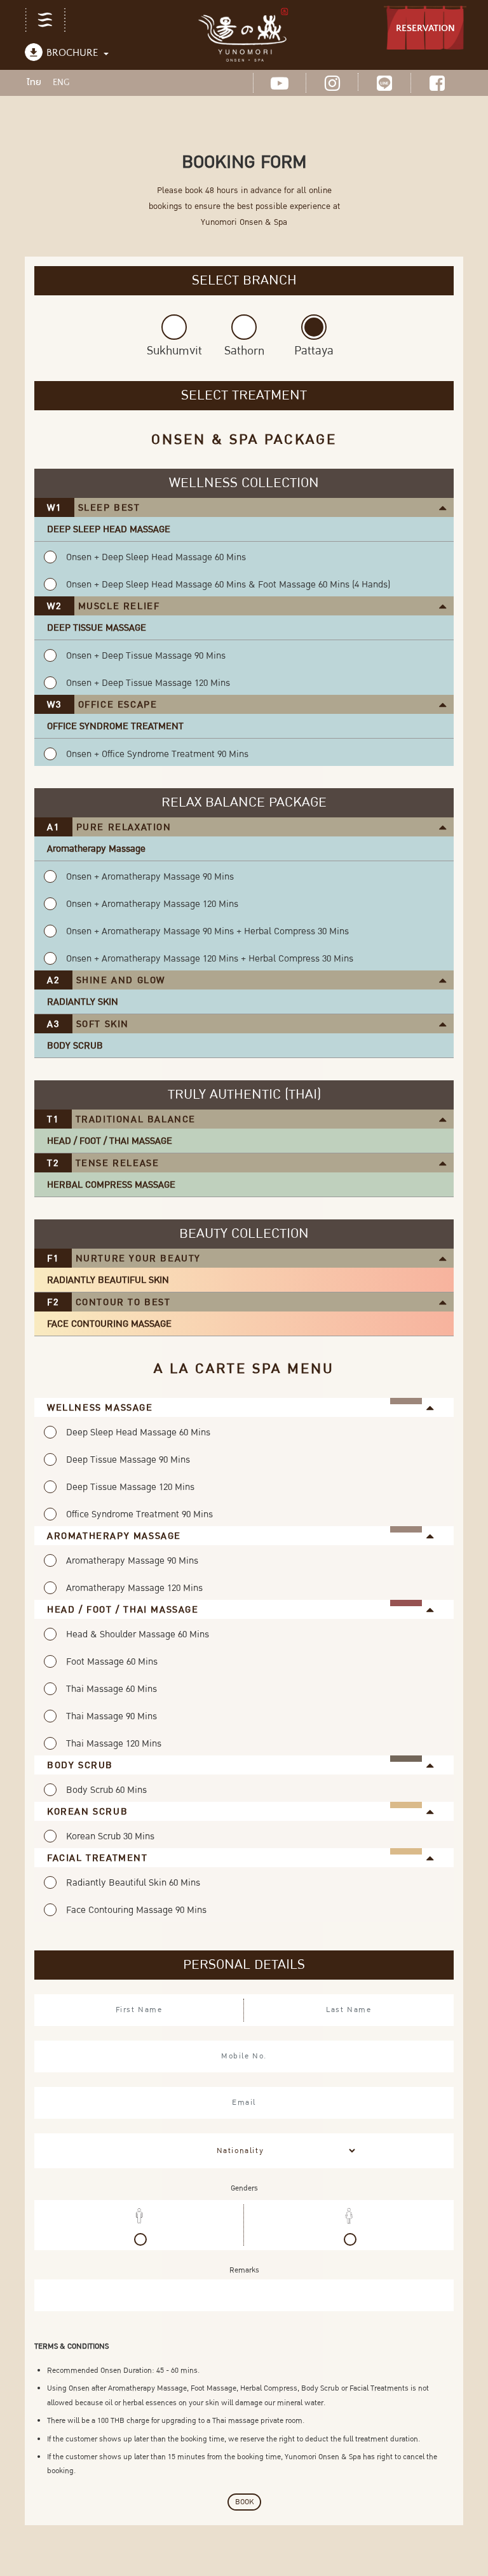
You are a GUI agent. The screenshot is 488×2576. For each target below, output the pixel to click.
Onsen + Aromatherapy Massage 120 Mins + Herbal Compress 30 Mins (210, 958)
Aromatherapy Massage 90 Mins (132, 1560)
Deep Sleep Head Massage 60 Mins (138, 1432)
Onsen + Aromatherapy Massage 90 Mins (150, 876)
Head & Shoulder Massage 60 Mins (138, 1634)
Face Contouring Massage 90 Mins (136, 1910)
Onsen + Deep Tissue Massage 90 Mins (146, 655)
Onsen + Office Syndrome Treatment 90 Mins (157, 754)
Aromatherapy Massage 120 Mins (134, 1588)
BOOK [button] (244, 2502)
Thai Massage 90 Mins (112, 1716)
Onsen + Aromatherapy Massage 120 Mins (152, 904)
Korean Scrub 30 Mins (110, 1836)
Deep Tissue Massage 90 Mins (128, 1459)
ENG (61, 83)
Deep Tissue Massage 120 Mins (130, 1487)
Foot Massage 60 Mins (112, 1661)
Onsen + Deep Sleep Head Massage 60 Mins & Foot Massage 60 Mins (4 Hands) (228, 584)
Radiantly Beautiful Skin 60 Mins (133, 1882)
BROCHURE (72, 53)
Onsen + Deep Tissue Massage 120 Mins (148, 683)
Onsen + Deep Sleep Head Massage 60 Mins (156, 557)
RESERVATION (425, 28)
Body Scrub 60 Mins (106, 1790)
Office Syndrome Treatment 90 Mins (139, 1514)
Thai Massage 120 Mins (114, 1743)
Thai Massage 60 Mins (112, 1689)
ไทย (34, 82)
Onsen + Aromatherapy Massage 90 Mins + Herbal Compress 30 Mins (207, 931)
